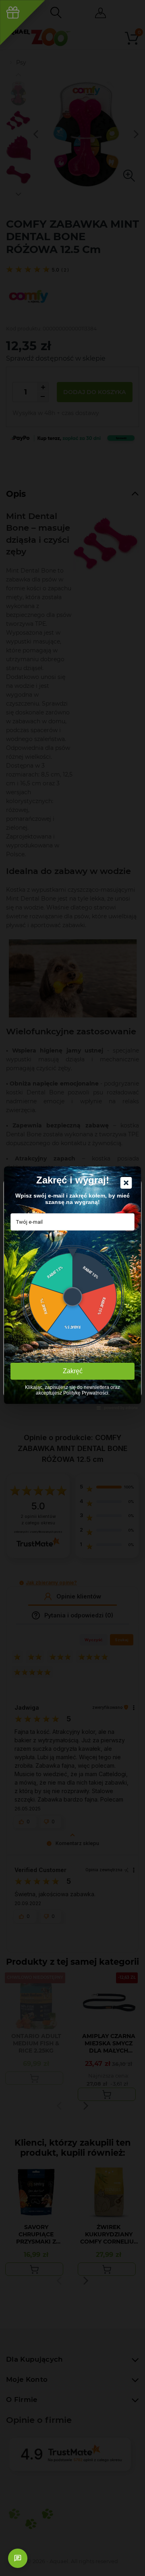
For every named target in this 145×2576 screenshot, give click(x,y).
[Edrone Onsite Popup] (72, 1288)
